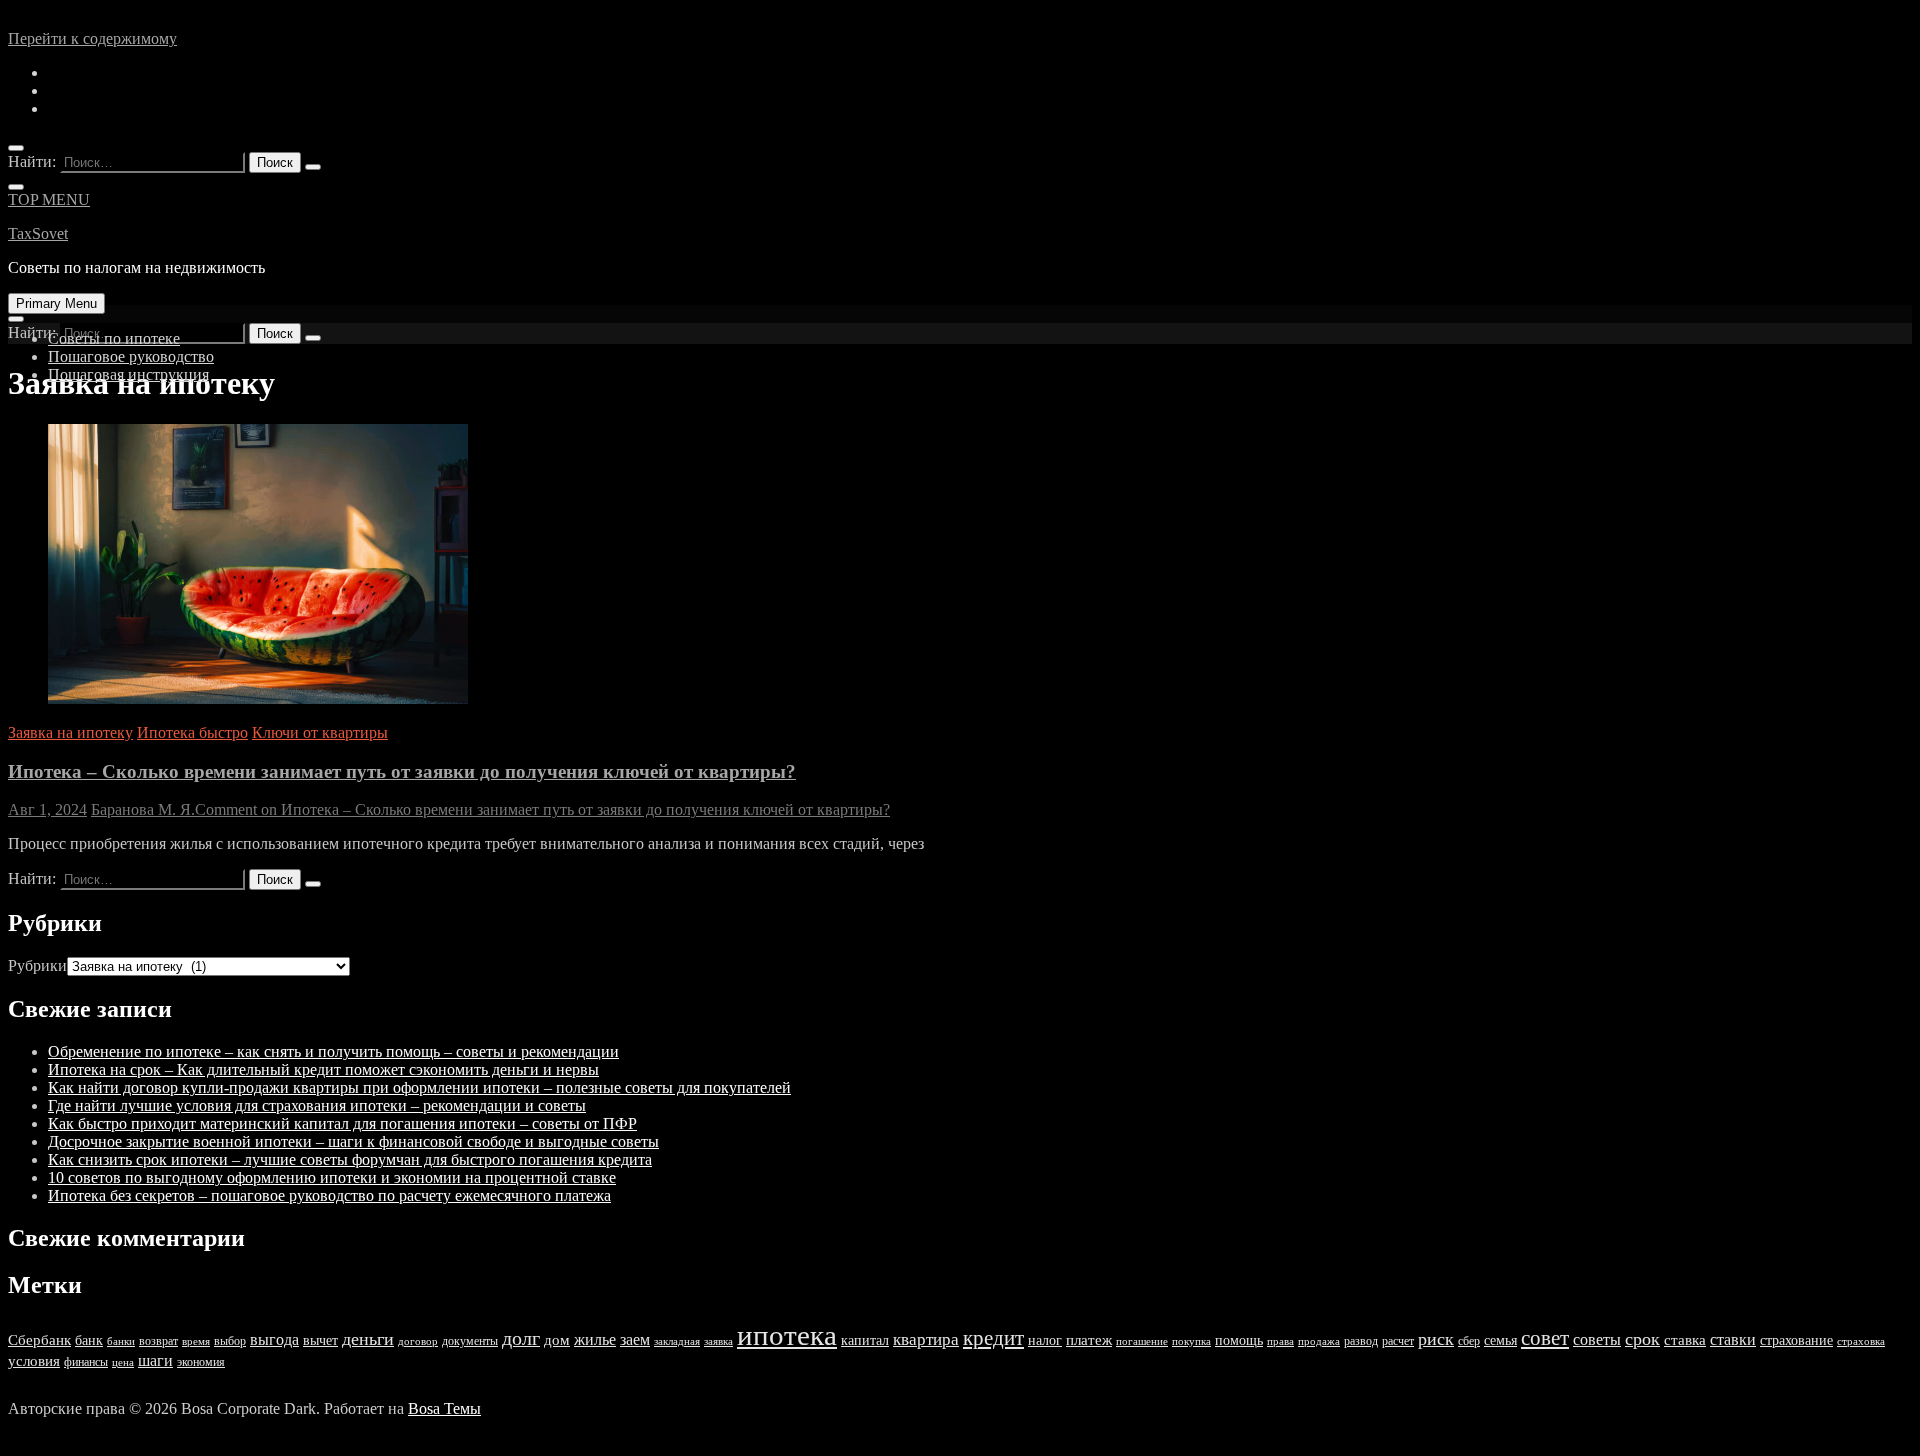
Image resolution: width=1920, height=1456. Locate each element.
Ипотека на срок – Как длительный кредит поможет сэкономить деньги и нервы (323, 1069)
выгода (274, 1339)
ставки (1733, 1340)
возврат (158, 1341)
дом (557, 1340)
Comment (542, 809)
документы (470, 1341)
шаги (155, 1360)
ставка (1685, 1340)
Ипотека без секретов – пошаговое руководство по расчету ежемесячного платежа (329, 1195)
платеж (1089, 1340)
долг (521, 1338)
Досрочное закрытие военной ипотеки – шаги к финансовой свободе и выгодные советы (353, 1141)
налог (1045, 1340)
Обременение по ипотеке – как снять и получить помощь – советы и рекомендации (333, 1051)
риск (1436, 1339)
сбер (1469, 1341)
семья (1500, 1340)
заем (635, 1339)
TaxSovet (38, 233)
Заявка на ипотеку (70, 732)
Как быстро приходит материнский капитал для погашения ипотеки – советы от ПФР (342, 1123)
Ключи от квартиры (320, 732)
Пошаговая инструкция (128, 374)
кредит (993, 1338)
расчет (1398, 1341)
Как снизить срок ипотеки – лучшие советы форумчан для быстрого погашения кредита (350, 1159)
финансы (86, 1362)
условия (34, 1361)
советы (1597, 1339)
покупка (1191, 1341)
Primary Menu (56, 303)
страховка (1861, 1341)
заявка (718, 1341)
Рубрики (37, 965)
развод (1361, 1341)
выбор (230, 1341)
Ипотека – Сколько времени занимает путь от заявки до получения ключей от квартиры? (402, 771)
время (196, 1341)
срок (1642, 1339)
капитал (865, 1340)
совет (1545, 1338)
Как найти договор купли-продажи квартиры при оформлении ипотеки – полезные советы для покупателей (419, 1087)
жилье (595, 1340)
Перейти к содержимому (92, 38)
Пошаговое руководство (131, 356)
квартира (926, 1339)
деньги (368, 1339)
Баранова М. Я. (143, 809)
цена (123, 1362)
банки (121, 1341)
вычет (320, 1340)
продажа (1319, 1341)
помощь (1239, 1340)
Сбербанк (39, 1340)
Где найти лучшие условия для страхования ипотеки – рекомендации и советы (317, 1105)
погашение (1142, 1341)
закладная (677, 1341)
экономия (201, 1362)
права (1280, 1341)
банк (89, 1340)
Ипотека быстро (192, 732)
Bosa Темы (444, 1408)
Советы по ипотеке (114, 338)
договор (418, 1341)
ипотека (787, 1335)
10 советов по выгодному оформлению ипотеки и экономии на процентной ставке (332, 1177)
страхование (1796, 1340)
